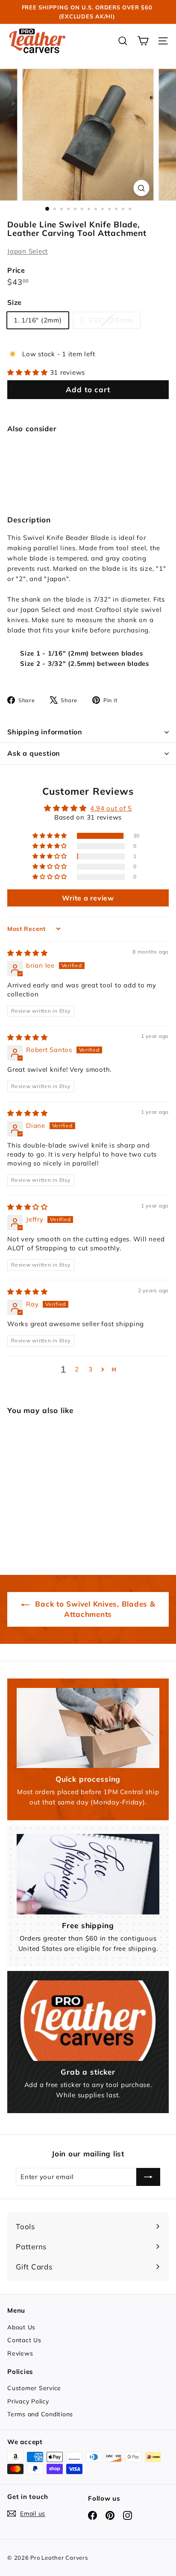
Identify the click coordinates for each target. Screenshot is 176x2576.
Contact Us (24, 2340)
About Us (21, 2327)
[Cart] (143, 41)
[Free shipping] (88, 1874)
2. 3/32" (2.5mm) (110, 322)
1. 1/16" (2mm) (38, 320)
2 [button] (77, 1369)
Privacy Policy (28, 2401)
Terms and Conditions (40, 2414)
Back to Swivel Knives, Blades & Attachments (94, 1609)
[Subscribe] (148, 2177)
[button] (29, 372)
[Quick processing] (88, 1728)
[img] (28, 953)
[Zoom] (142, 188)
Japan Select (28, 251)
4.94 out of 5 (111, 808)
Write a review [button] (88, 898)
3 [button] (91, 1369)
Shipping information (45, 732)
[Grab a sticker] (88, 2021)
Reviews (20, 2353)
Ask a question (34, 753)
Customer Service (34, 2388)
